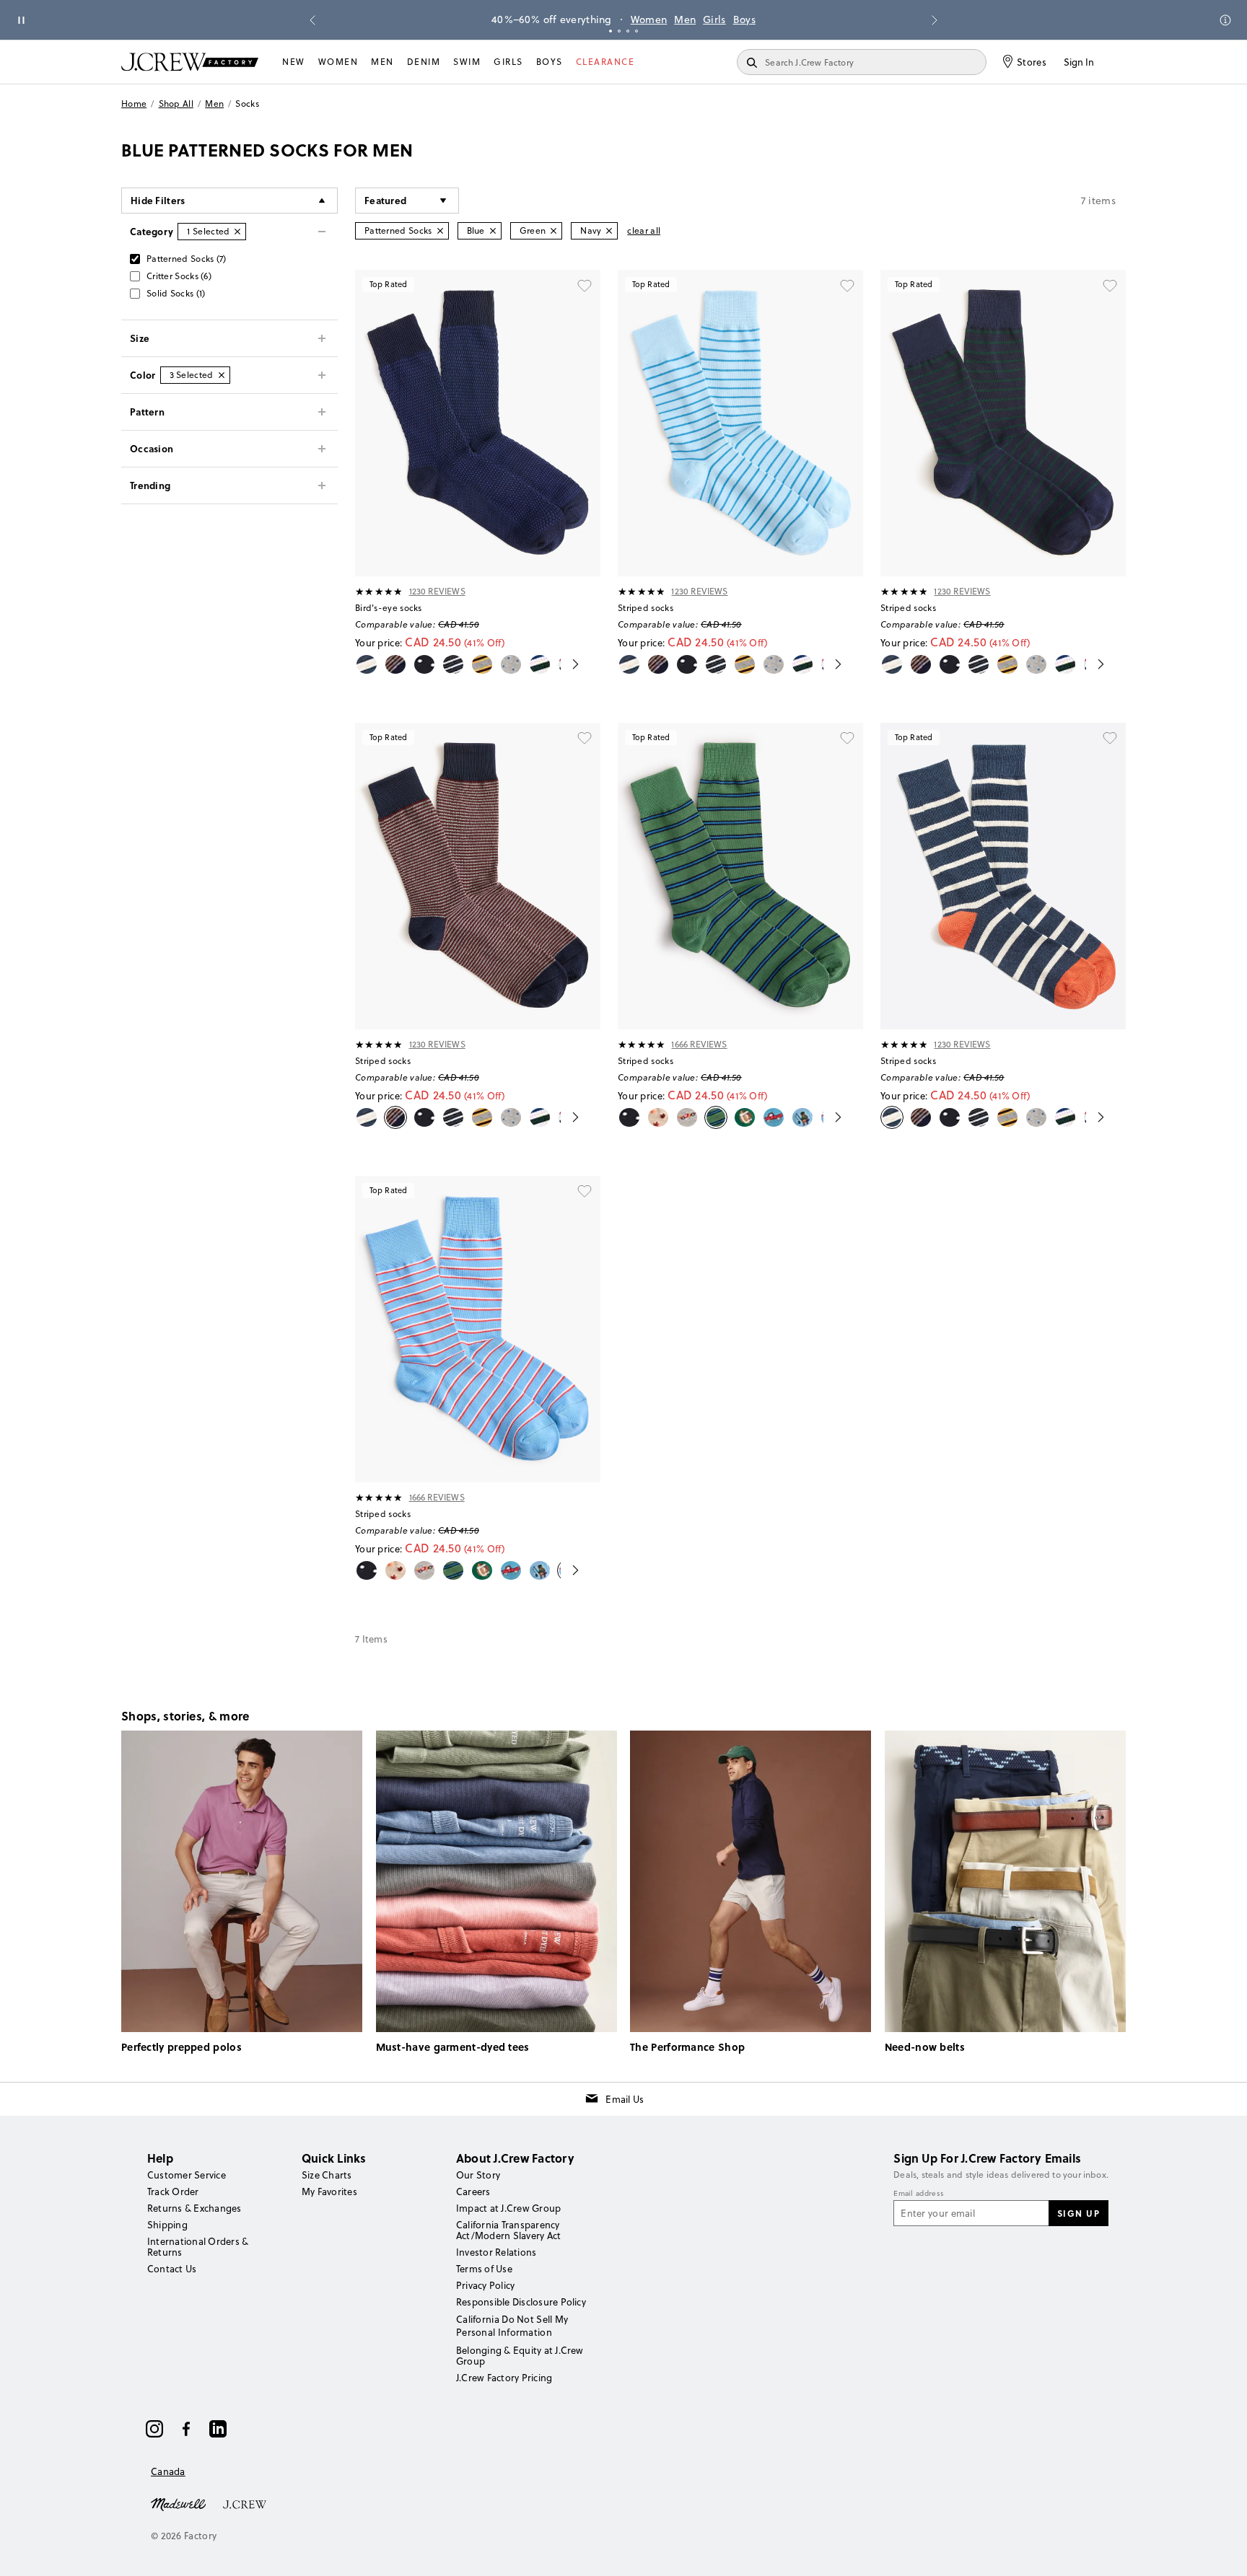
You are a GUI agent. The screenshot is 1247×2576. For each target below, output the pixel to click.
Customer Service (187, 2175)
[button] (407, 201)
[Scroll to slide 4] (636, 31)
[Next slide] (935, 20)
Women (649, 19)
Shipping (167, 2225)
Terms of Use (484, 2269)
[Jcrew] (245, 2503)
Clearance (605, 62)
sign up (1079, 2213)
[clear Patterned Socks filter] (440, 231)
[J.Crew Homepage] (190, 62)
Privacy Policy (485, 2285)
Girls (714, 19)
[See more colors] (570, 664)
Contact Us (172, 2269)
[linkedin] (218, 2429)
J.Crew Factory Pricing (504, 2378)
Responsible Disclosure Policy (521, 2302)
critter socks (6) (179, 276)
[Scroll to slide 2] (619, 31)
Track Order (173, 2192)
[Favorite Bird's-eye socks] (585, 286)
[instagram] (154, 2429)
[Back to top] (1222, 2551)
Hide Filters (158, 200)
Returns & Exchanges (194, 2208)
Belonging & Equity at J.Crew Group (520, 2356)
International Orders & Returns (198, 2247)
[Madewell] (178, 2503)
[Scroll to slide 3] (628, 31)
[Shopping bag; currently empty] (1119, 62)
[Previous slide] (312, 20)
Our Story (478, 2175)
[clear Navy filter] (609, 231)
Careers (473, 2192)
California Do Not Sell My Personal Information (512, 2326)
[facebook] (186, 2429)
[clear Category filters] (237, 232)
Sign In (1079, 62)
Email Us (625, 2099)
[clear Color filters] (222, 375)
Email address (919, 2194)
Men (685, 19)
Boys (744, 19)
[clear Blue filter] (493, 231)
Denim (424, 62)
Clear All (644, 230)
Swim (467, 62)
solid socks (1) (176, 293)
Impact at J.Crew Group (508, 2208)
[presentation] (379, 592)
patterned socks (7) (187, 259)
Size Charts (327, 2175)
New (294, 62)
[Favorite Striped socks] (847, 286)
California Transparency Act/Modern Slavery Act (508, 2230)
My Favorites (329, 2192)
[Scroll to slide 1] (611, 31)
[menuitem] (294, 62)
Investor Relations (496, 2252)
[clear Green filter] (554, 231)
